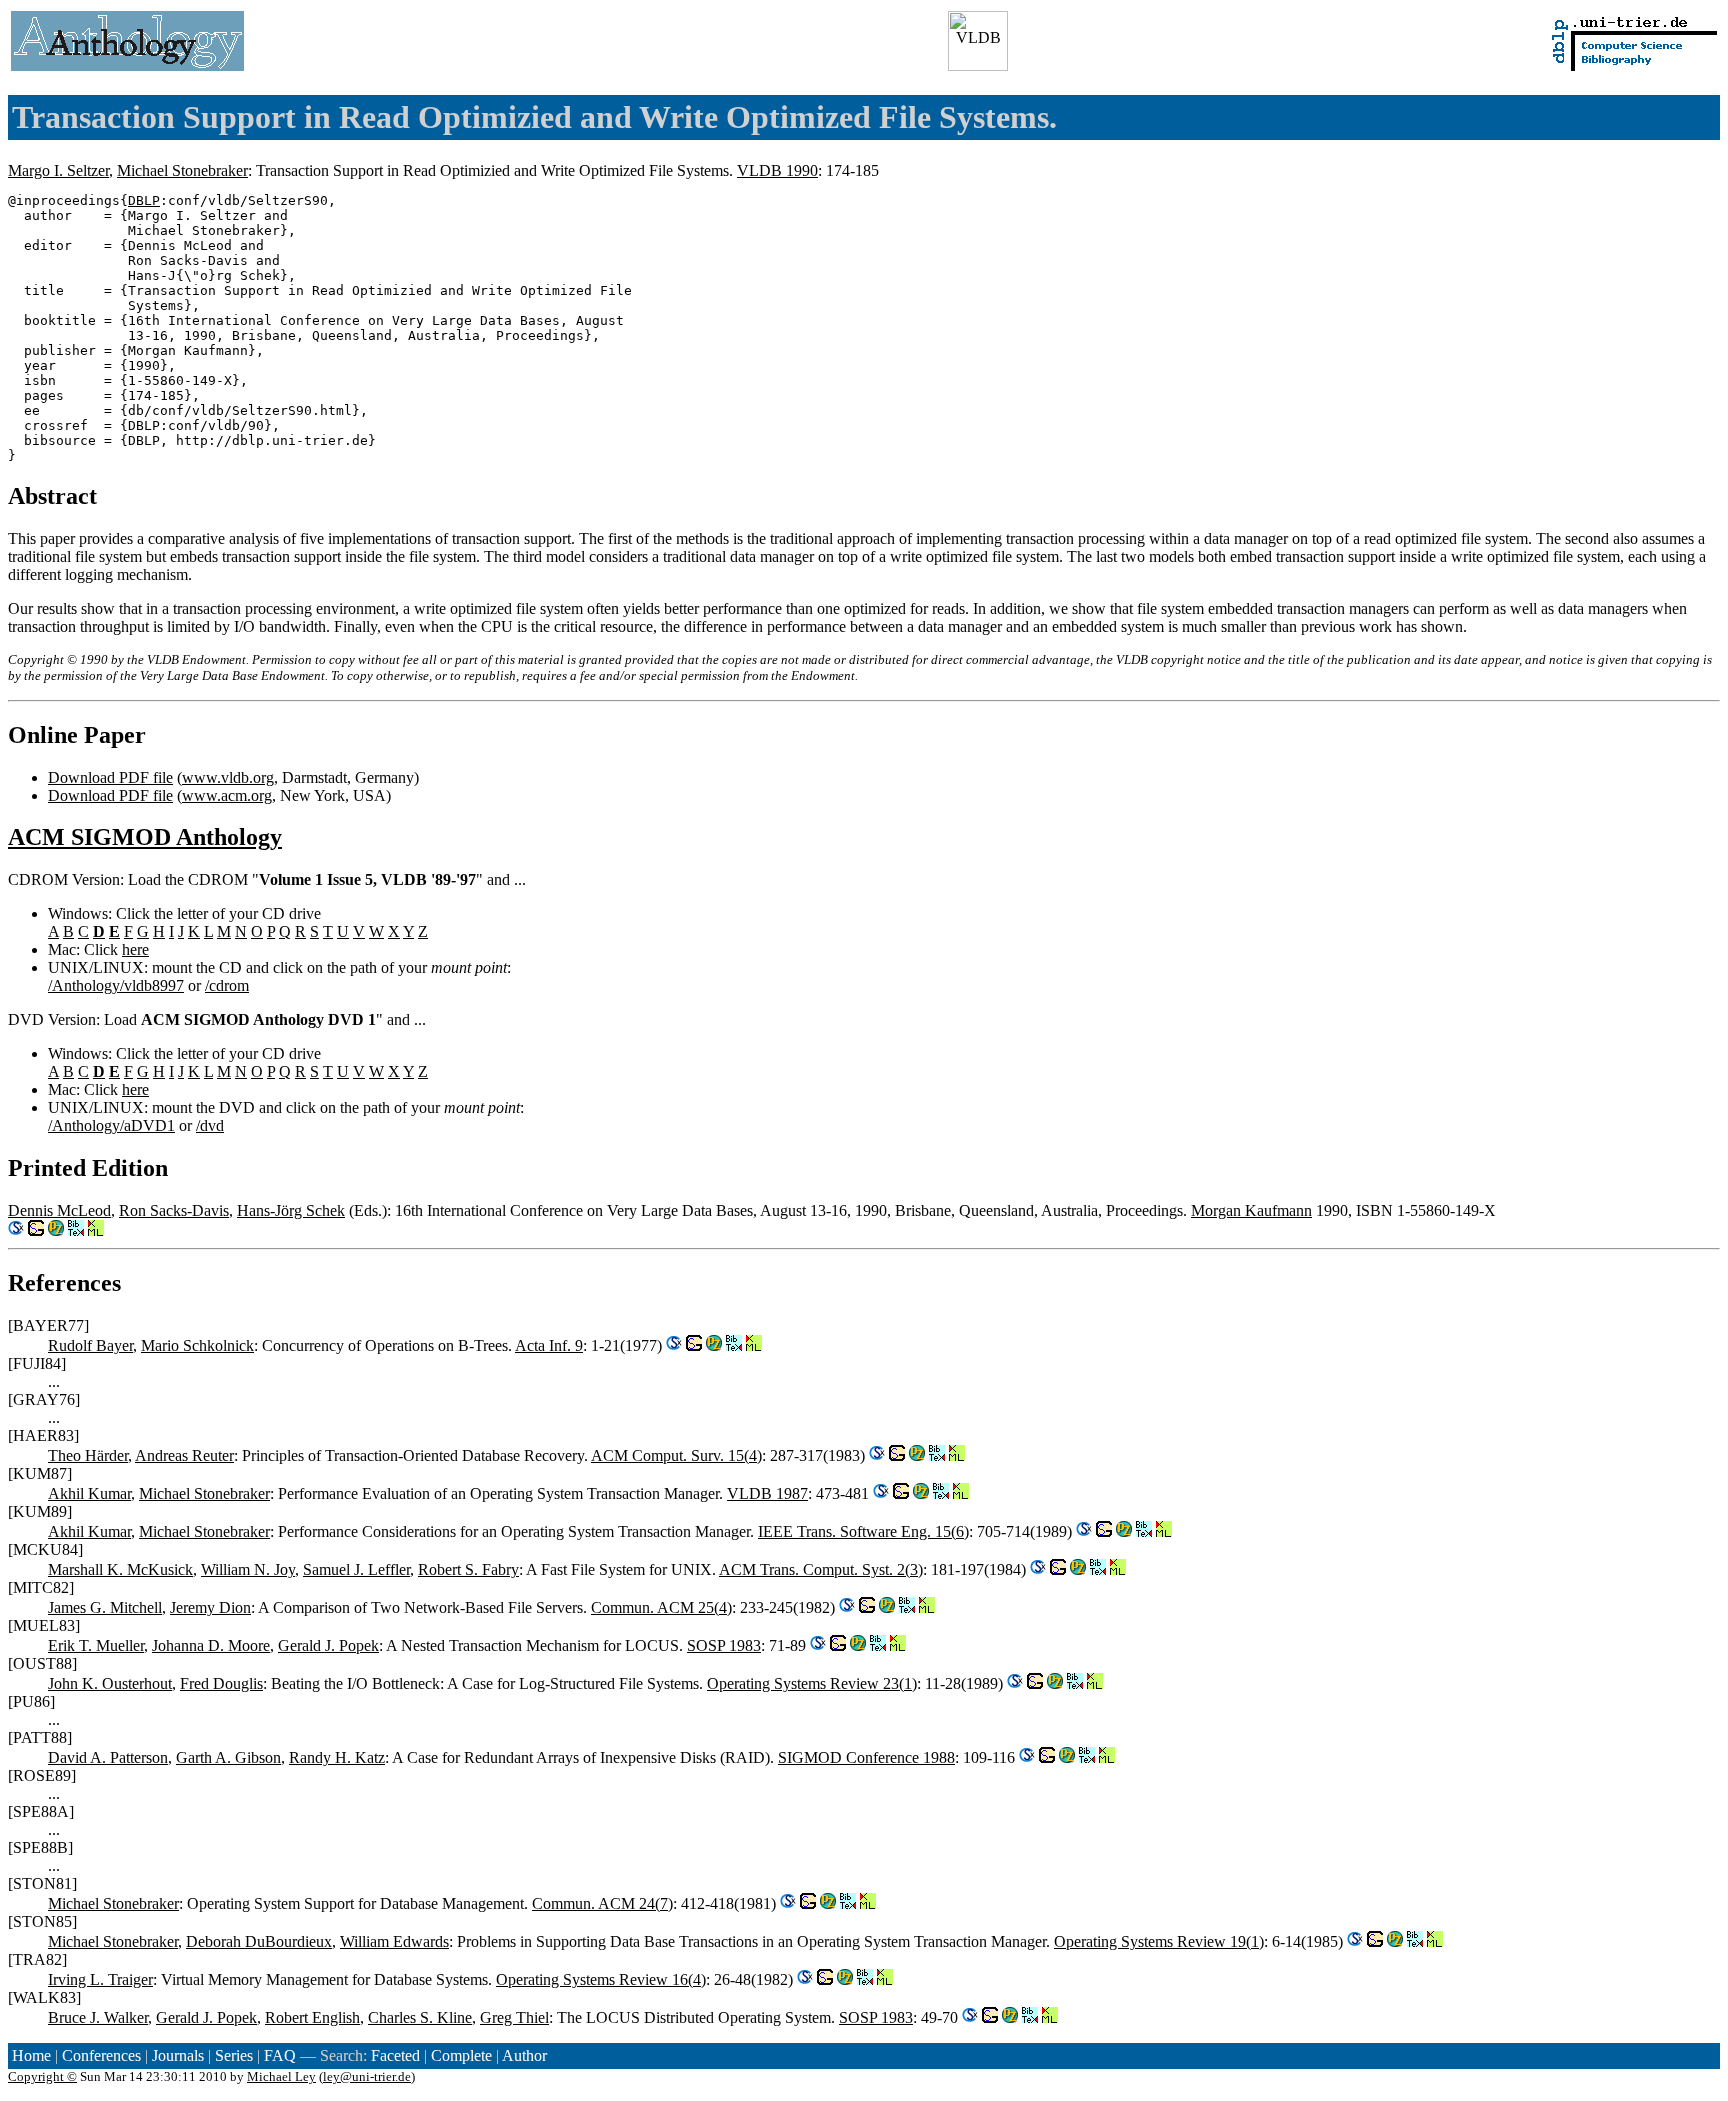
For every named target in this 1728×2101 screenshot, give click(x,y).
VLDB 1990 (777, 170)
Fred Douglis (221, 1683)
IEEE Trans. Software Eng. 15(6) (863, 1531)
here (135, 949)
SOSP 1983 (724, 1645)
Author (524, 2055)
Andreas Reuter (184, 1455)
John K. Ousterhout (110, 1683)
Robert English (312, 2017)
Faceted (395, 2055)
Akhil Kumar (89, 1493)
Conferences (101, 2055)
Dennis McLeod (59, 1210)
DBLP (144, 200)
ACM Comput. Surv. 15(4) (676, 1455)
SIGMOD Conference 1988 (866, 1757)
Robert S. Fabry (468, 1569)
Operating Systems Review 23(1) (812, 1683)
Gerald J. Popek (328, 1645)
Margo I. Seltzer (58, 170)
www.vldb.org (228, 777)
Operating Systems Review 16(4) (601, 1979)
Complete (461, 2055)
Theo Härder (88, 1455)
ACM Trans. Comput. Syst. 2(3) (821, 1569)
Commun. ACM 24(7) (602, 1903)
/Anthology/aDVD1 (111, 1125)
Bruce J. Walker (98, 2017)
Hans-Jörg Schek (291, 1210)
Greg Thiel (514, 2017)
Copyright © (42, 2076)
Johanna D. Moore (211, 1645)
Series (234, 2055)
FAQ (280, 2055)
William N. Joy (248, 1569)
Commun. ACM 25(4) (661, 1607)
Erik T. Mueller (96, 1645)
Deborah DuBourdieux (259, 1941)
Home (31, 2055)
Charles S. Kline (420, 2017)
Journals (178, 2055)
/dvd (210, 1125)
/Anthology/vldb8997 (116, 985)
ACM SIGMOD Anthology (145, 837)
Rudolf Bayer (90, 1345)
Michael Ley (281, 2076)
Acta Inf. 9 (549, 1345)
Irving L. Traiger (100, 1979)
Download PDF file (110, 777)
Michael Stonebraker (182, 170)
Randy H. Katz (337, 1757)
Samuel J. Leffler (356, 1569)
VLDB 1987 (767, 1493)
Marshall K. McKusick (120, 1569)
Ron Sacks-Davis (174, 1210)
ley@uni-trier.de (367, 2076)
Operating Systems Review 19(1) (1159, 1941)
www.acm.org (227, 795)
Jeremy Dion (210, 1607)
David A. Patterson (108, 1757)
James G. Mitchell (105, 1607)
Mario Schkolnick (197, 1345)
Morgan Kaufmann (1251, 1210)
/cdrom (227, 985)
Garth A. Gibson (228, 1757)
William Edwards (394, 1941)
